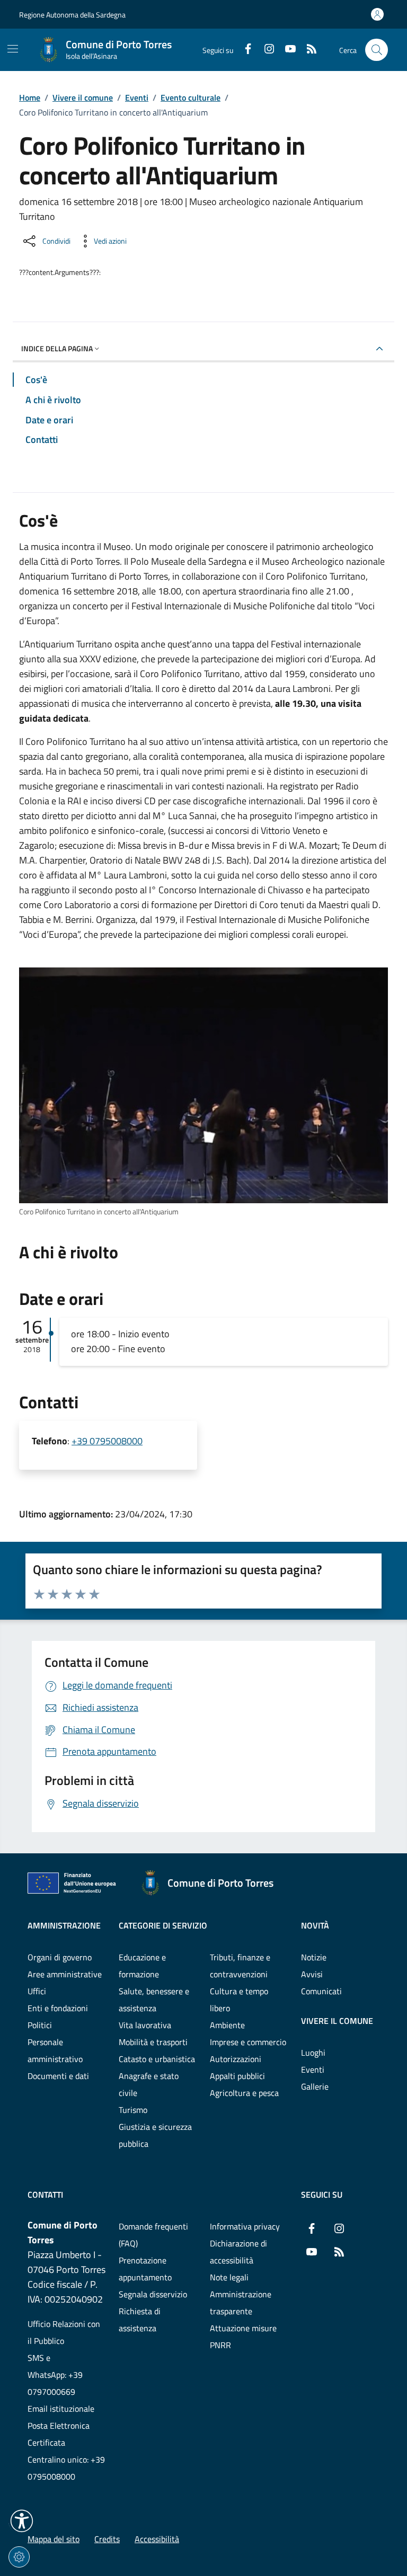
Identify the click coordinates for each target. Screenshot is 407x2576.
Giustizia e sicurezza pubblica (155, 2135)
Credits (107, 2539)
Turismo (133, 2110)
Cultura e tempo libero (239, 2000)
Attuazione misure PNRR (243, 2337)
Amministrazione (64, 1925)
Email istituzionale (61, 2409)
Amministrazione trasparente (241, 2303)
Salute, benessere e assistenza (154, 2000)
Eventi (137, 97)
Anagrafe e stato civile (149, 2084)
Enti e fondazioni (58, 2008)
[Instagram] (265, 50)
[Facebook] (244, 50)
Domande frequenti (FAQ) (153, 2235)
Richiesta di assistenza (140, 2320)
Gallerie (315, 2086)
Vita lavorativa (145, 2025)
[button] (22, 2521)
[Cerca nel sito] (377, 50)
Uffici (37, 1991)
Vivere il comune (83, 97)
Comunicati (321, 1991)
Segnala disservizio (153, 2294)
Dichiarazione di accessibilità (238, 2252)
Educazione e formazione (142, 1966)
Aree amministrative (65, 1974)
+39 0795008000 (107, 1441)
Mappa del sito (54, 2539)
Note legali (229, 2277)
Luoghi (313, 2053)
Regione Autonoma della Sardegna (72, 15)
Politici (40, 2025)
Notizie (314, 1957)
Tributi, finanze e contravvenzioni (240, 1966)
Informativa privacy (245, 2226)
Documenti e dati (58, 2076)
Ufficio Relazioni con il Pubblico (64, 2332)
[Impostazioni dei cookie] (19, 2557)
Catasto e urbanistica (157, 2059)
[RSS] (307, 50)
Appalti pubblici (237, 2076)
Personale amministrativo (55, 2050)
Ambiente (227, 2025)
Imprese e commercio (248, 2042)
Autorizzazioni (236, 2059)
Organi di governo (60, 1957)
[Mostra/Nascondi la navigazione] (13, 49)
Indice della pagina (57, 348)
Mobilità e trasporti (153, 2042)
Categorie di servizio (163, 1925)
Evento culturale (191, 97)
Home (30, 97)
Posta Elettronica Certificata (59, 2434)
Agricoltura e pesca (244, 2093)
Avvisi (312, 1974)
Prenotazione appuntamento (145, 2269)
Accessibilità (157, 2539)
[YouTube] (286, 50)
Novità (315, 1925)
